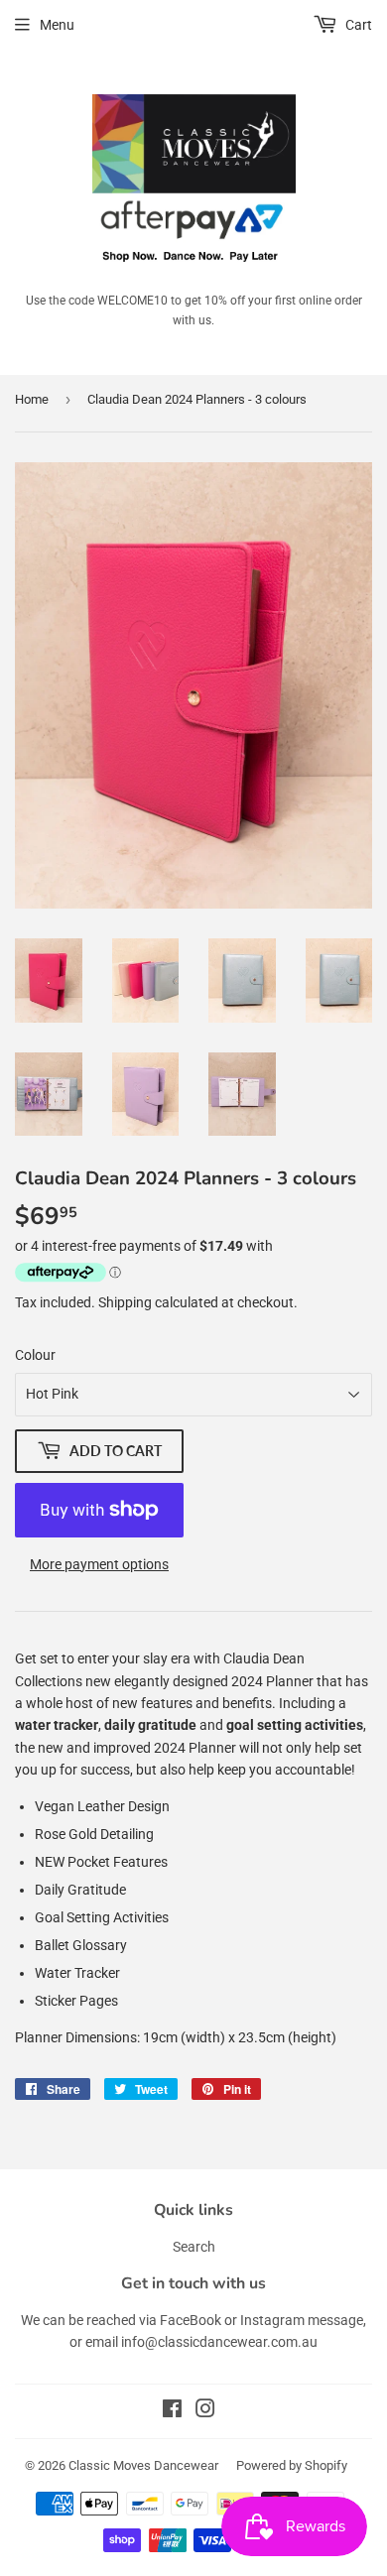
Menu (57, 25)
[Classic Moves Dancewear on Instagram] (205, 2411)
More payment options (99, 1564)
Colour (35, 1355)
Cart (357, 25)
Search (194, 2247)
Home (32, 399)
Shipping (125, 1302)
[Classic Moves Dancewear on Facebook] (172, 2411)
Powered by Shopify (292, 2465)
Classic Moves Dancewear (143, 2465)
